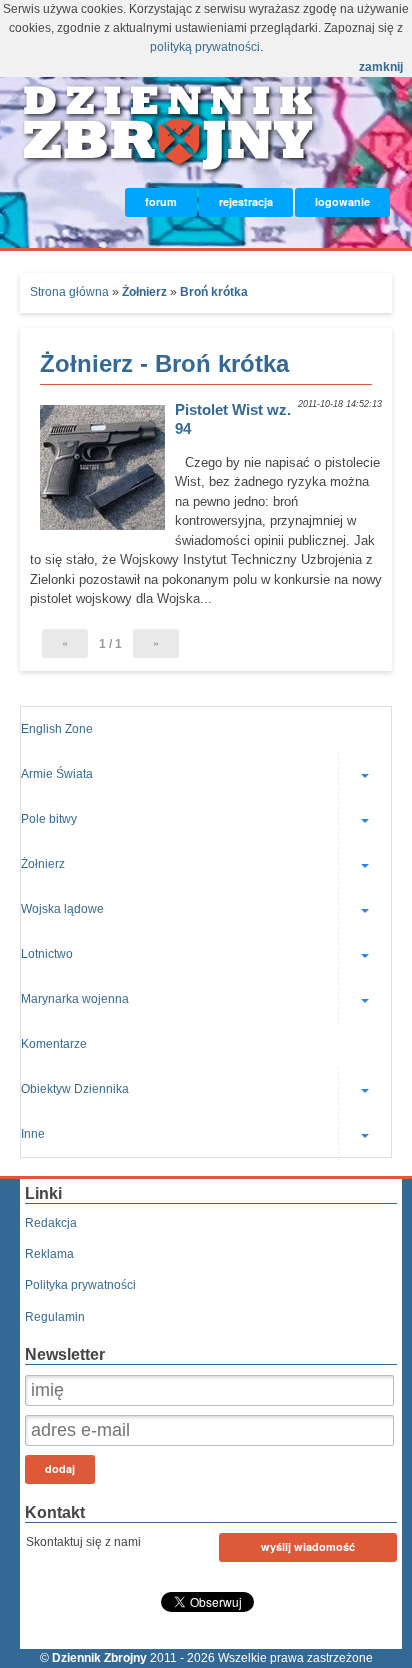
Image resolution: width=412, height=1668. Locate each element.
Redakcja (51, 1223)
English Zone (57, 729)
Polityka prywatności (80, 1285)
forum (161, 201)
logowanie (342, 201)
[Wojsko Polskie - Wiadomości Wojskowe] (170, 167)
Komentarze (54, 1044)
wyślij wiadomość (308, 1546)
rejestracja (246, 201)
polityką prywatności (205, 47)
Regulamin (55, 1317)
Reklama (49, 1254)
